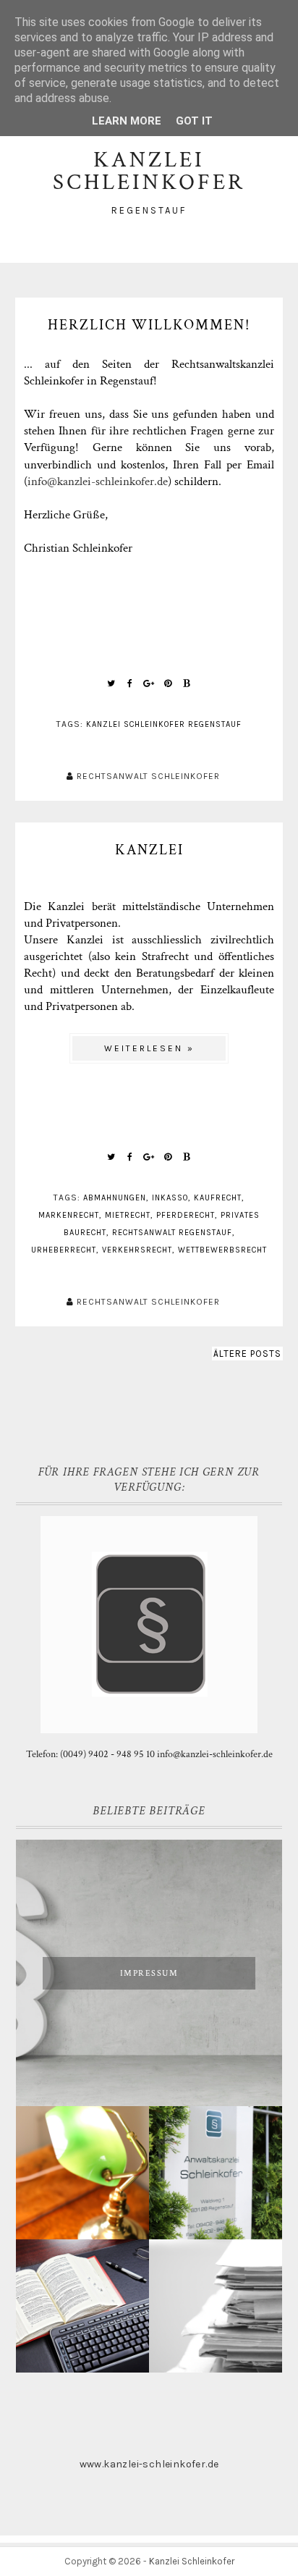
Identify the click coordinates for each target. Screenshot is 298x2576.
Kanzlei (149, 850)
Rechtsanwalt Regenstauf (172, 1233)
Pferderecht (186, 1215)
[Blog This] (187, 683)
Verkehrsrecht (137, 1250)
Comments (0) (149, 636)
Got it (194, 121)
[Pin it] (168, 683)
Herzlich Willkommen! (149, 325)
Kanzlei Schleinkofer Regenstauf (164, 724)
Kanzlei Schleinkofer (192, 2561)
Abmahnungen (115, 1198)
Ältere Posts (247, 1354)
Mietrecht (128, 1215)
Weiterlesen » (149, 1048)
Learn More (127, 121)
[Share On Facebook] (130, 683)
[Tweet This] (111, 683)
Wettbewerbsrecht (222, 1250)
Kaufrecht (218, 1198)
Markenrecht (69, 1215)
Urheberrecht (64, 1250)
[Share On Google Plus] (149, 683)
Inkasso (170, 1198)
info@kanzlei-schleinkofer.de (98, 481)
